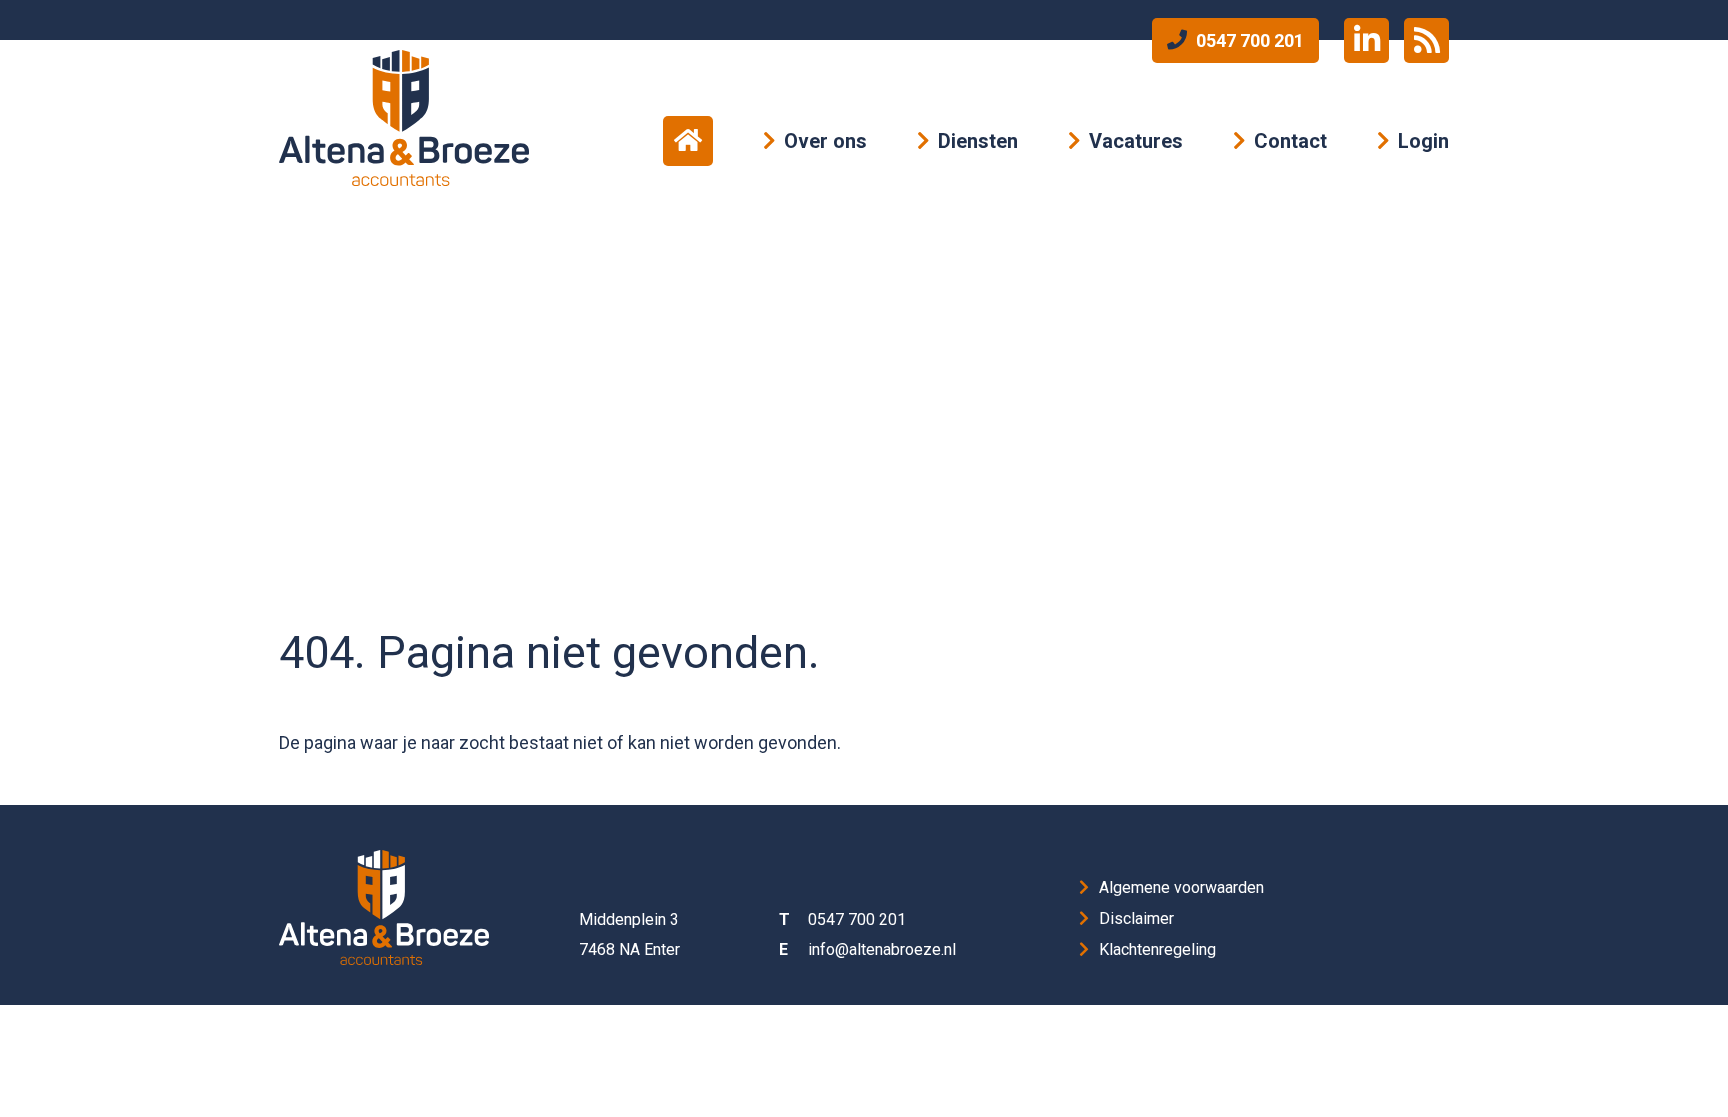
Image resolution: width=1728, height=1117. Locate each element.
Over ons (825, 141)
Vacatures (1136, 141)
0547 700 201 (1248, 40)
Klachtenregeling (1157, 949)
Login (1423, 141)
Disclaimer (1136, 918)
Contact (1290, 141)
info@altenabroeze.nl (882, 949)
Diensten (978, 141)
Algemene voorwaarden (1181, 887)
